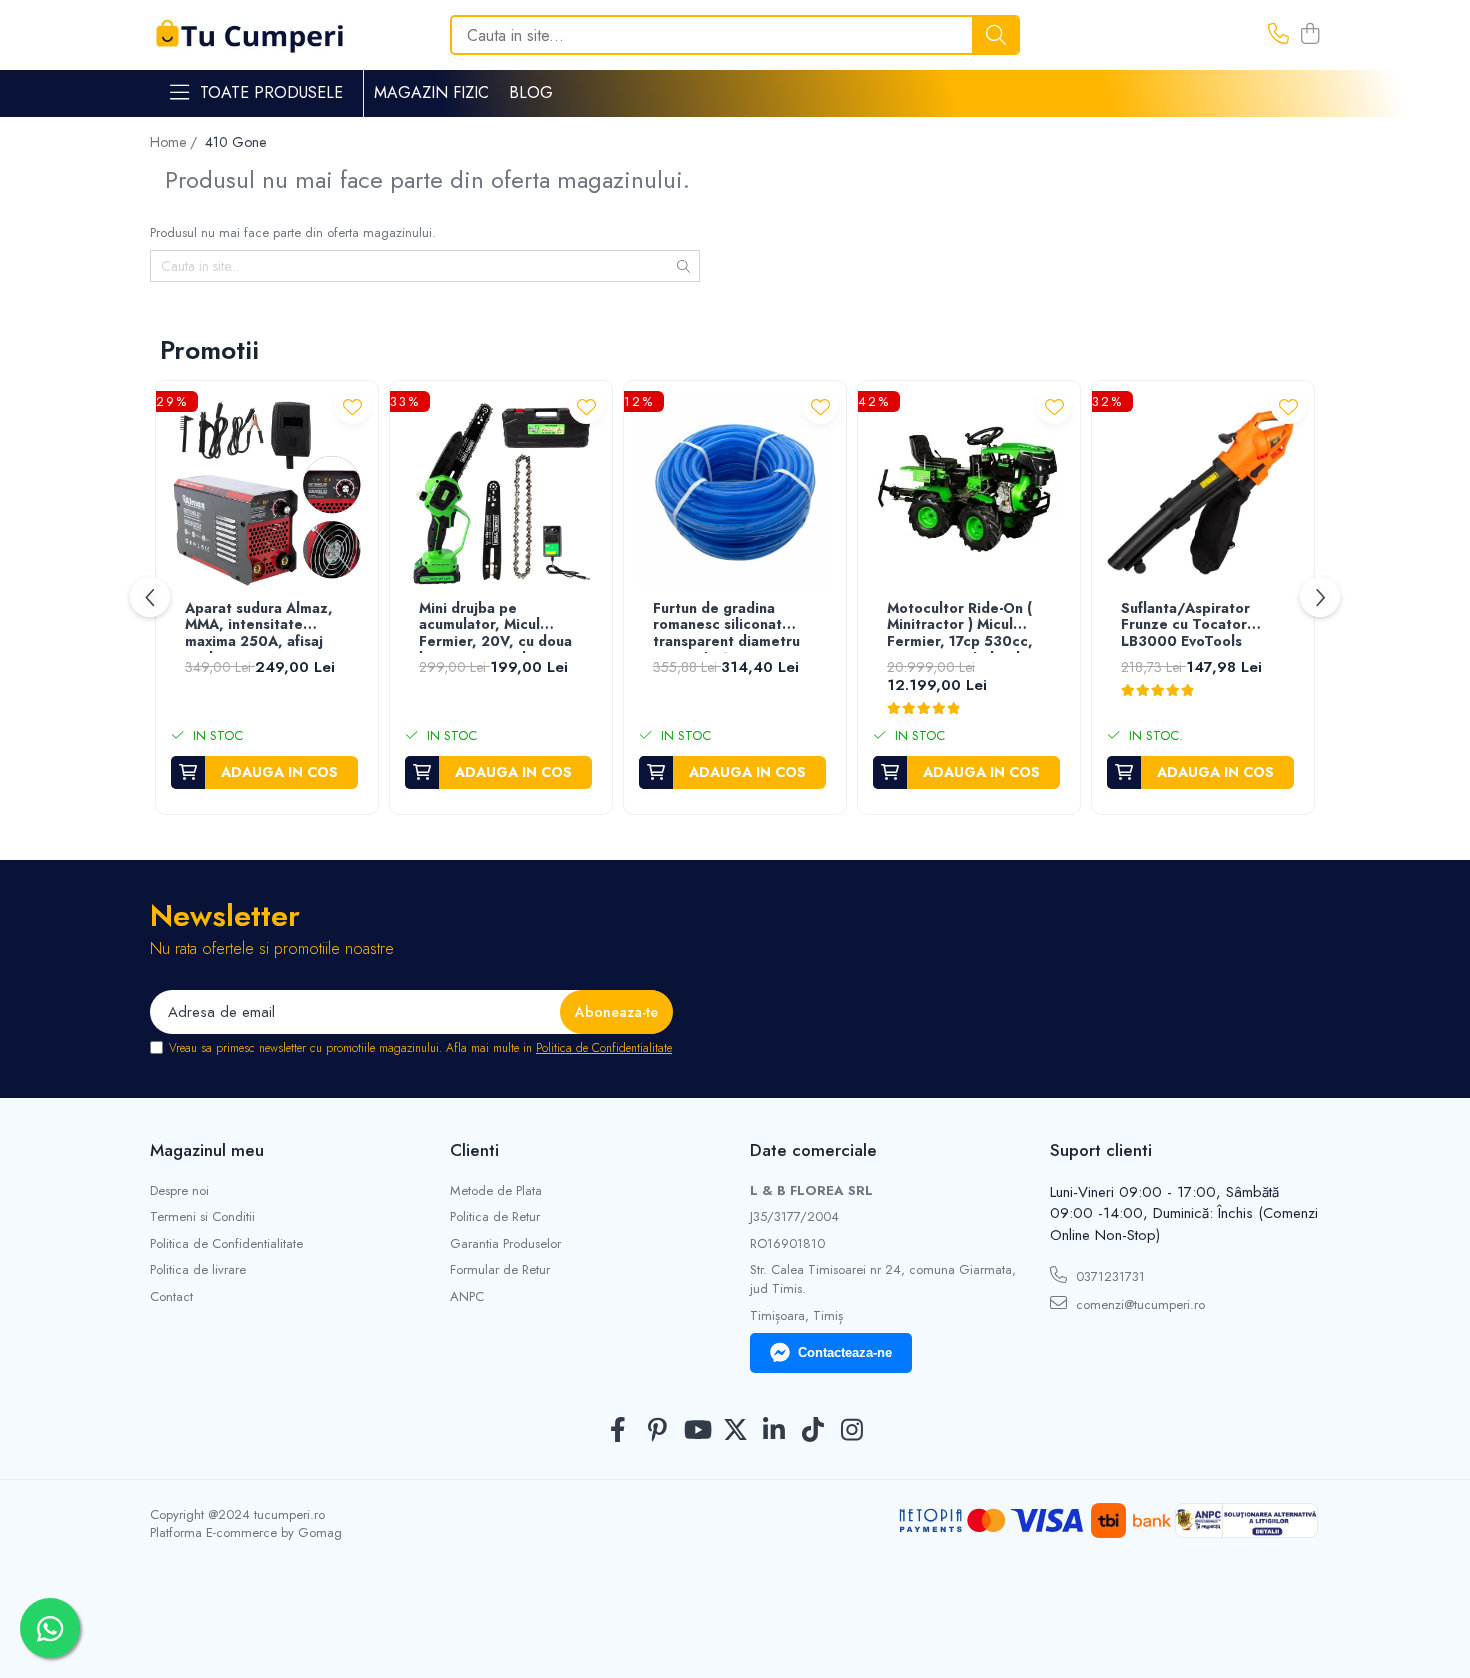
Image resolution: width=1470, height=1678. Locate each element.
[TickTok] (813, 1431)
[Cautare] (996, 35)
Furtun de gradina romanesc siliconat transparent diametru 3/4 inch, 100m (726, 626)
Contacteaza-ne (845, 1352)
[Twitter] (735, 1431)
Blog (531, 92)
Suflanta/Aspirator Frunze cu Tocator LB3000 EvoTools (1185, 626)
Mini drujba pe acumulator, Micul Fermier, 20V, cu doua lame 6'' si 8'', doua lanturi (495, 626)
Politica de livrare (198, 1270)
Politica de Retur (495, 1217)
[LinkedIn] (774, 1431)
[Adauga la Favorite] (352, 406)
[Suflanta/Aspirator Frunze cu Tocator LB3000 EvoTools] (1203, 492)
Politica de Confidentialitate (604, 1048)
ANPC (467, 1297)
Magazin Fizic (431, 92)
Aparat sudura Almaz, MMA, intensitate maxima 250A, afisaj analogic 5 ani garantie (263, 626)
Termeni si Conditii (202, 1217)
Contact (171, 1297)
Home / (175, 142)
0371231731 (1108, 1276)
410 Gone (235, 142)
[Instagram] (852, 1431)
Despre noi (179, 1191)
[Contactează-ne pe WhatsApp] (50, 1628)
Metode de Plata (496, 1191)
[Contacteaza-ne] (1278, 35)
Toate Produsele (271, 93)
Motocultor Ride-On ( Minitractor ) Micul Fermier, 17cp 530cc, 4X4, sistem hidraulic (960, 626)
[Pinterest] (657, 1431)
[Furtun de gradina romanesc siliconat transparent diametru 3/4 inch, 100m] (735, 492)
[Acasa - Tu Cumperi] (250, 35)
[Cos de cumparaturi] (1309, 35)
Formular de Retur (500, 1270)
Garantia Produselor (505, 1244)
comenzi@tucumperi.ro (1138, 1304)
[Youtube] (696, 1431)
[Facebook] (618, 1431)
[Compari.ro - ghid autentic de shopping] (734, 1630)
